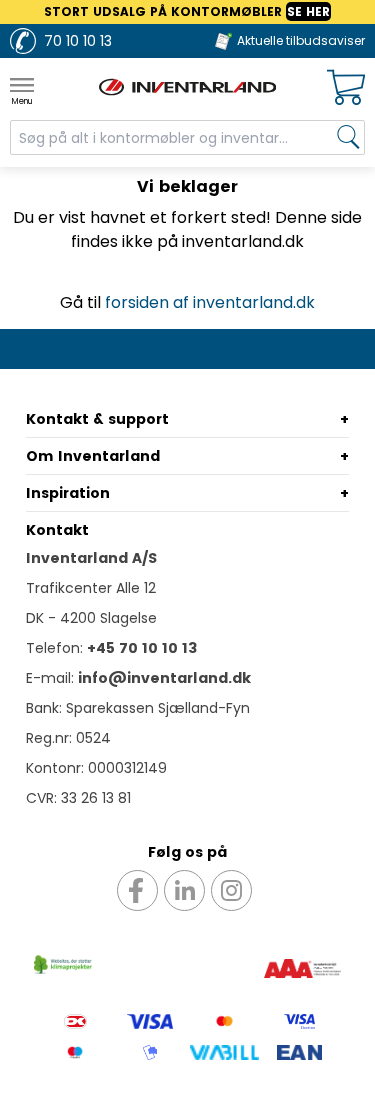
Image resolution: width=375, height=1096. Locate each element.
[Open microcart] (346, 87)
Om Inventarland (93, 456)
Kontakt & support (97, 419)
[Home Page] (188, 87)
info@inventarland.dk (164, 678)
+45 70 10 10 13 (142, 648)
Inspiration (68, 493)
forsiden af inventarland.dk (210, 302)
